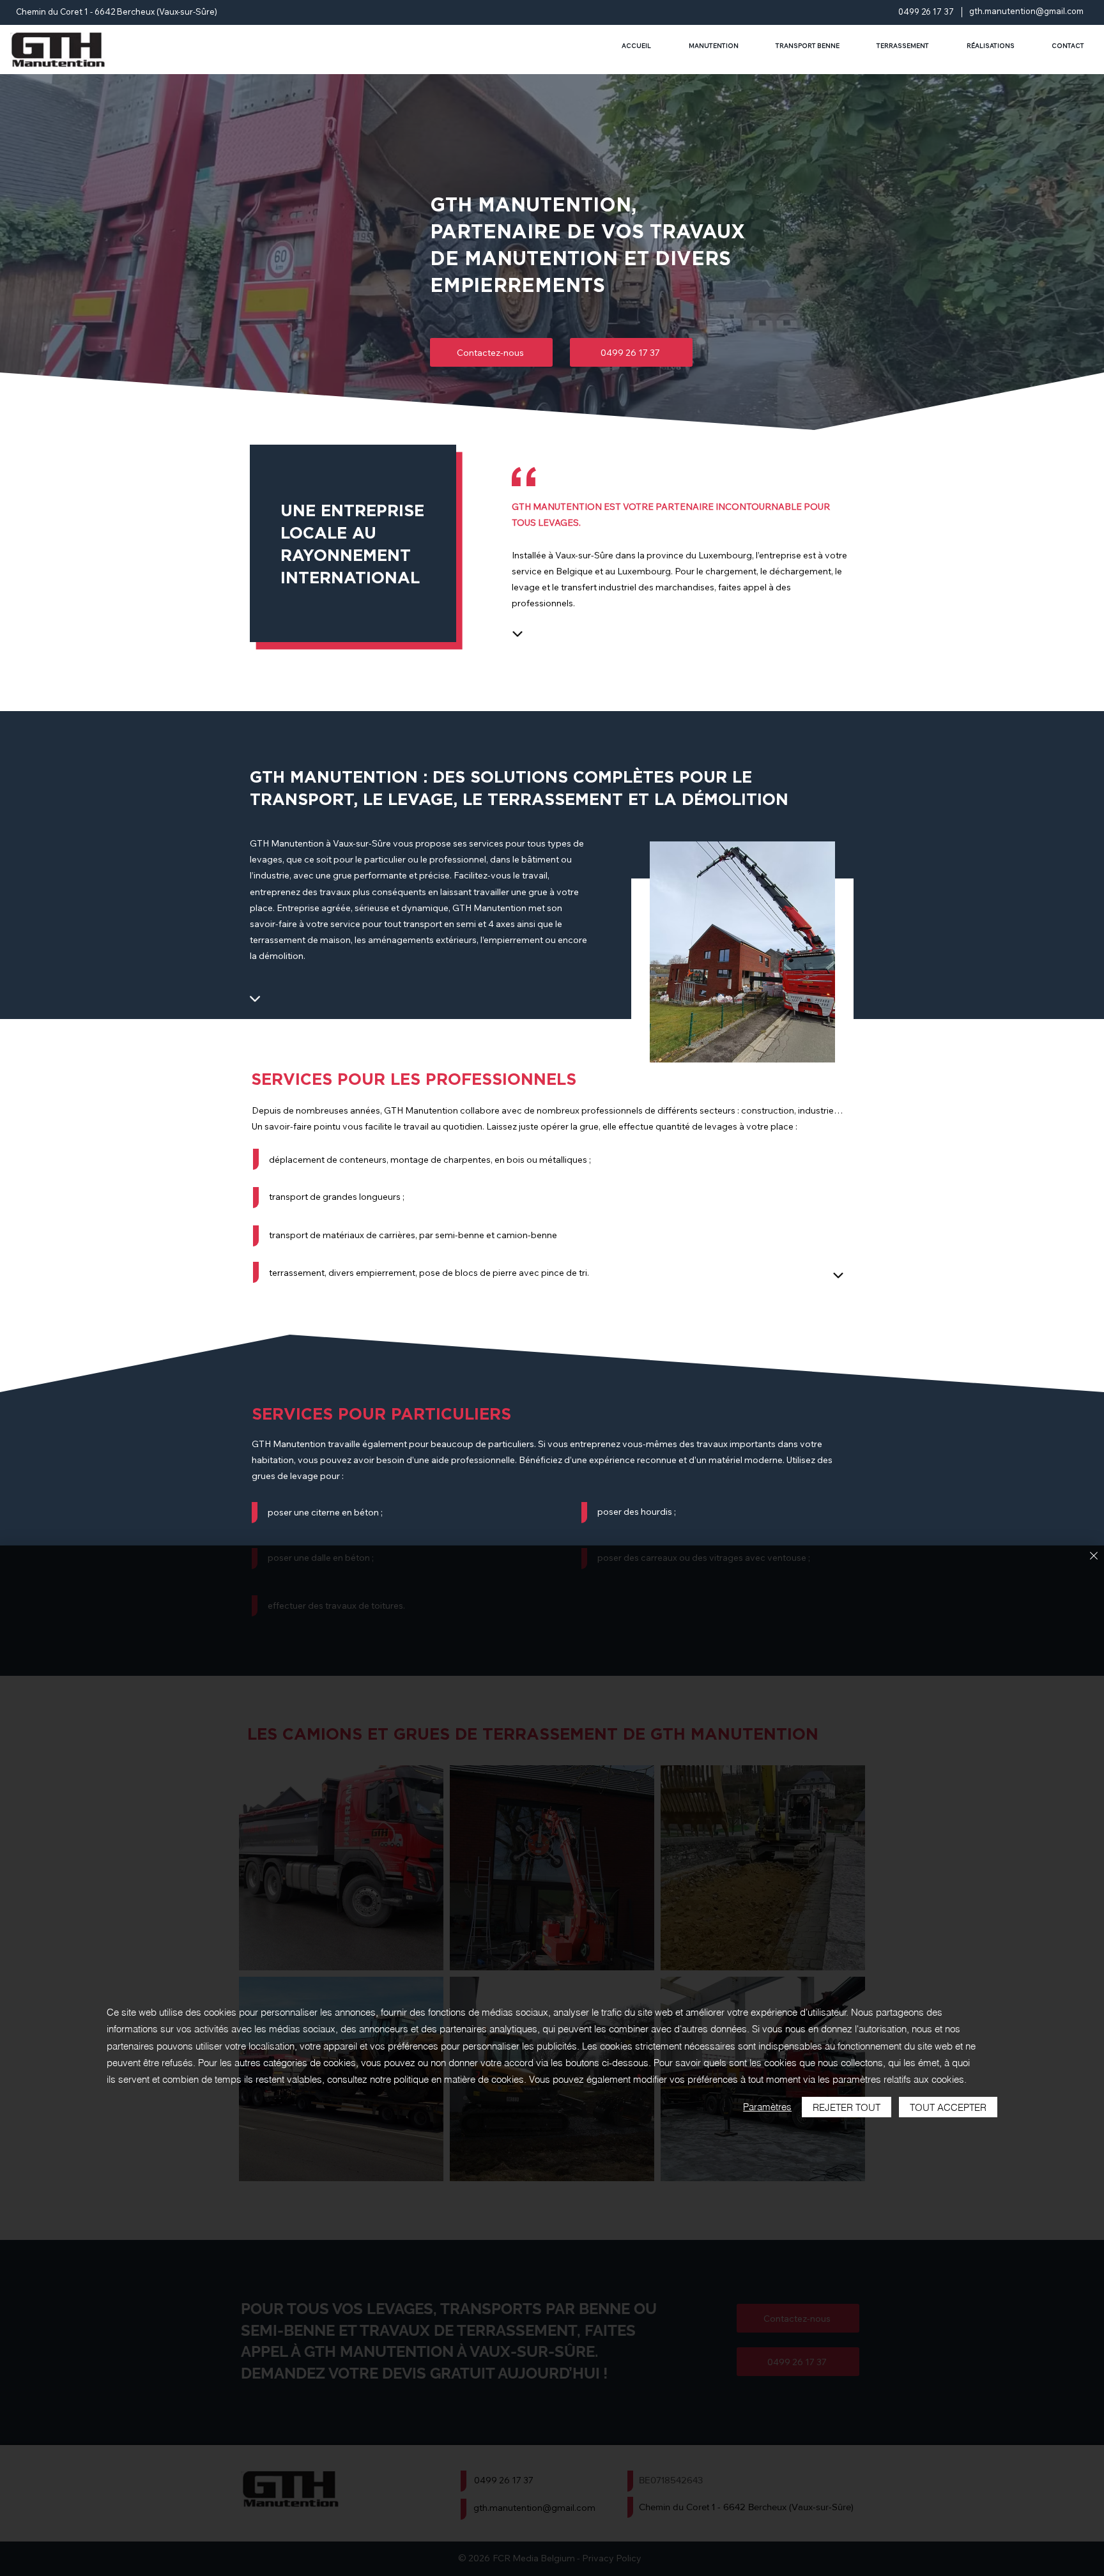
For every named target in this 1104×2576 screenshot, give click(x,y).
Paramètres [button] (767, 2107)
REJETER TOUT (847, 2107)
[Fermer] (1094, 1557)
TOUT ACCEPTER (948, 2107)
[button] (742, 952)
